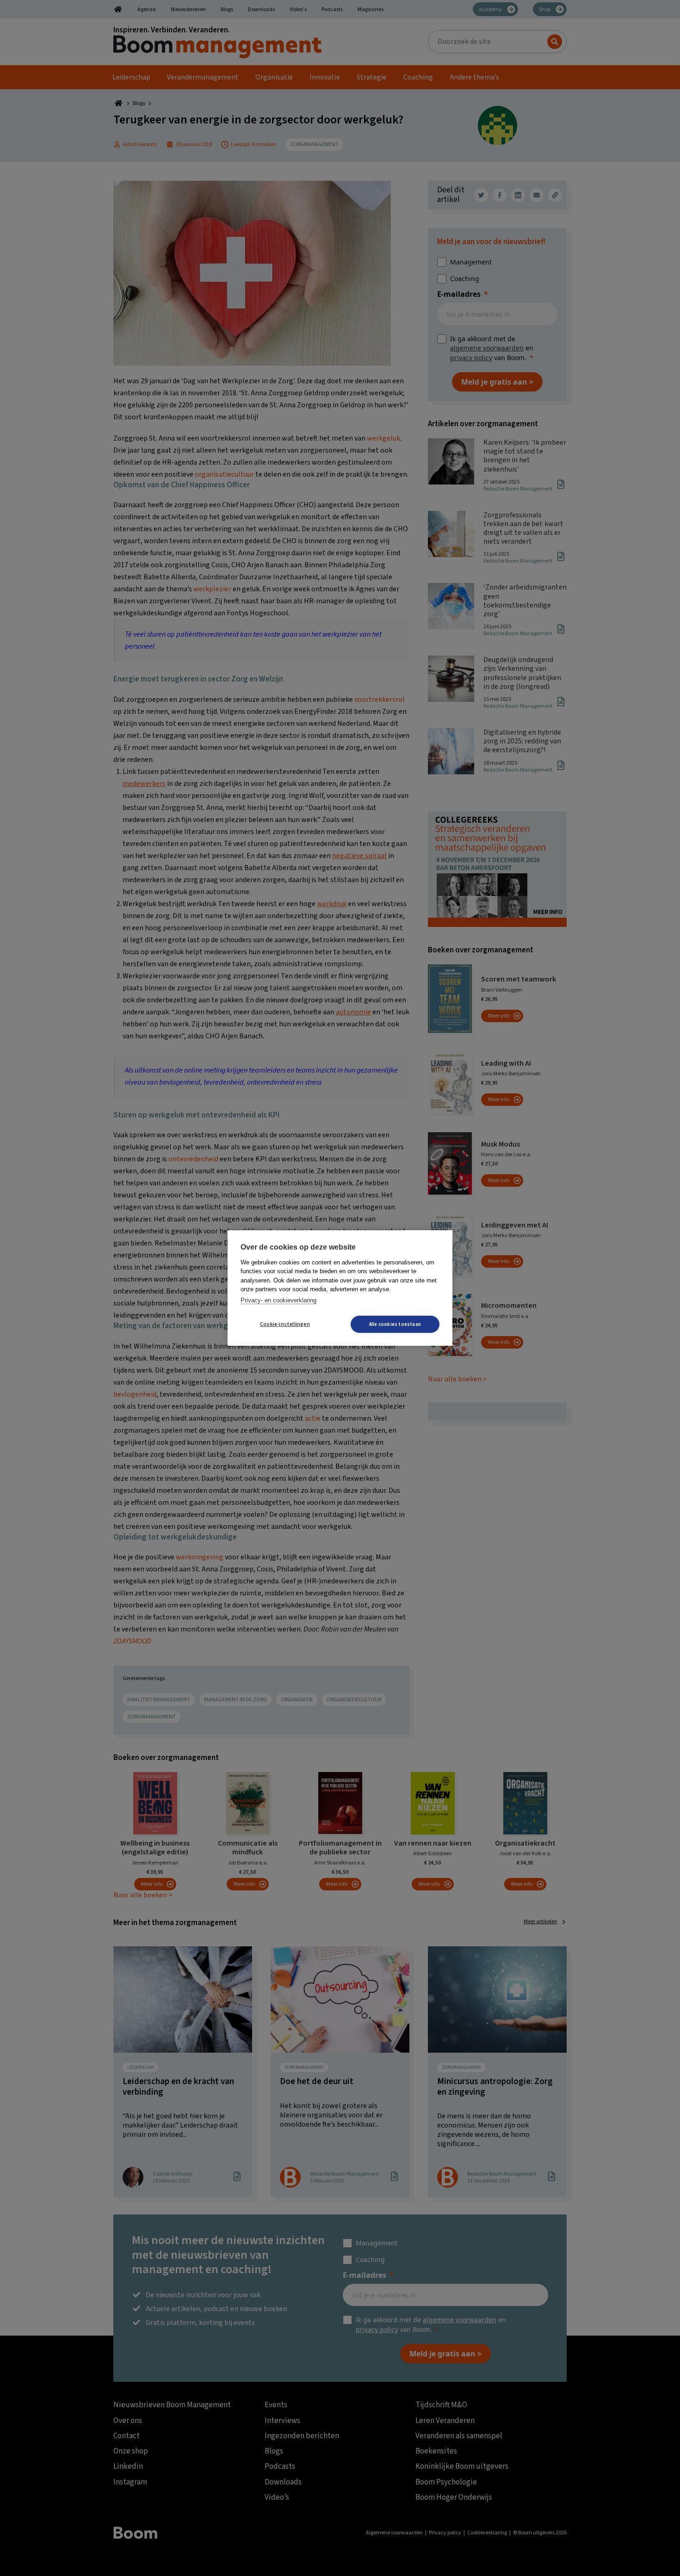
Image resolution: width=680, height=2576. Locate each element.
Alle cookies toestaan (395, 1324)
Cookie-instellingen (285, 1324)
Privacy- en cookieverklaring (278, 1300)
